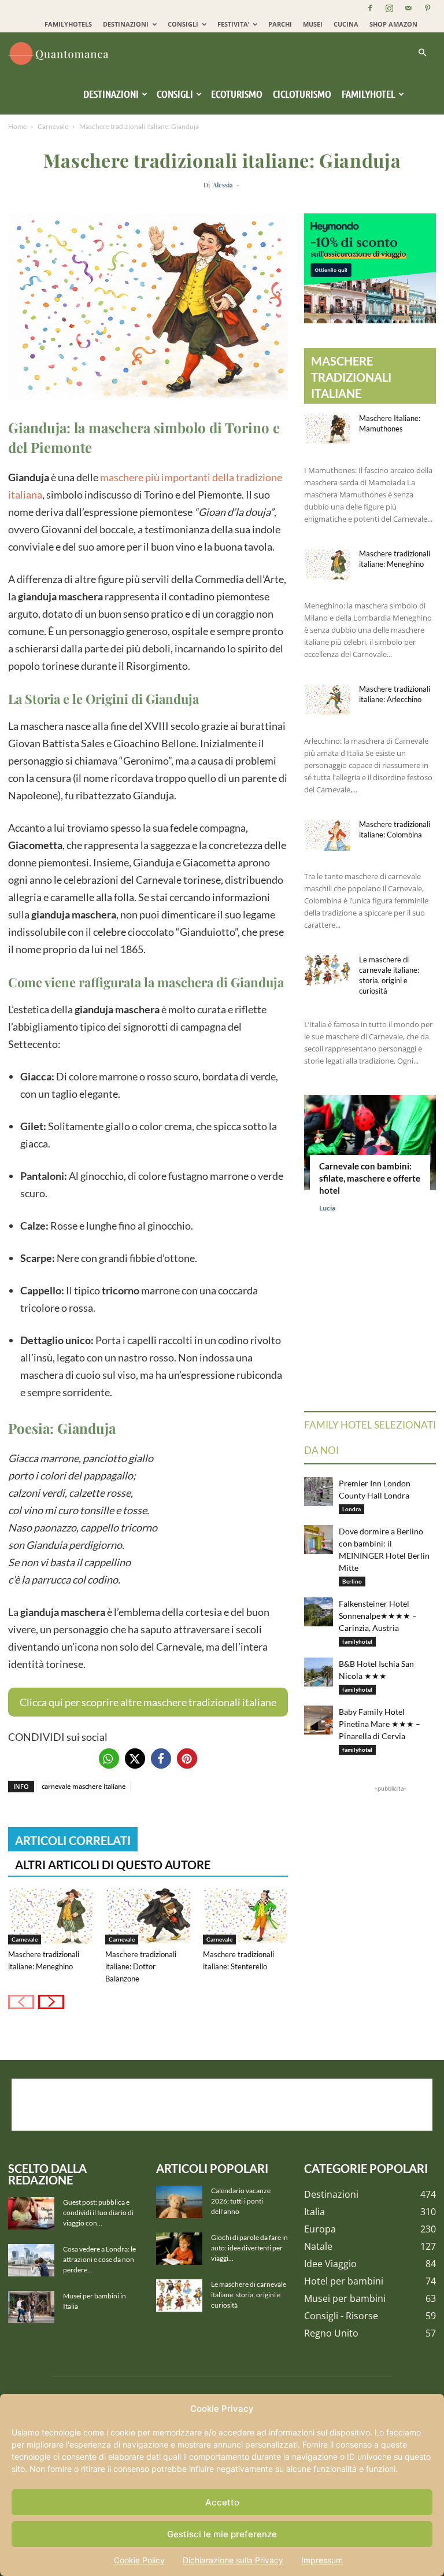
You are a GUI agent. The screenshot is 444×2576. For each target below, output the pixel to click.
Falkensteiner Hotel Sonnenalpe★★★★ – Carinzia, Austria (378, 1616)
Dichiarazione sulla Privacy (233, 2560)
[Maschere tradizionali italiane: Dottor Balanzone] (148, 1915)
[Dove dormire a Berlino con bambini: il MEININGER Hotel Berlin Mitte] (319, 1540)
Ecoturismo (237, 94)
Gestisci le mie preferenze (222, 2534)
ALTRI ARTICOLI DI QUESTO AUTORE (113, 1865)
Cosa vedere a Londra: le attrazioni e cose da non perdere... (99, 2259)
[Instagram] (389, 8)
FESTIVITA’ (233, 24)
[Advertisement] (222, 2105)
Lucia (328, 1208)
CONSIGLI (183, 24)
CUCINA (346, 24)
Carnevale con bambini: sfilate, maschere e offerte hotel (370, 1178)
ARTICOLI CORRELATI (73, 1840)
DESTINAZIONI (126, 24)
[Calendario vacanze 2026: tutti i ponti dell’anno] (179, 2202)
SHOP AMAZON (393, 24)
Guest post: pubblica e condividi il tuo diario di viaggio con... (98, 2213)
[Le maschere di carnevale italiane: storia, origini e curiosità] (327, 970)
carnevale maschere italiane (84, 1786)
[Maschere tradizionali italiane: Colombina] (327, 835)
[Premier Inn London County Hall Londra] (319, 1492)
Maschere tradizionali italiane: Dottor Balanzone (141, 1966)
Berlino (352, 1581)
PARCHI (280, 24)
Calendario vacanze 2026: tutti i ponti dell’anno (241, 2201)
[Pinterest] (427, 8)
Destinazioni (111, 94)
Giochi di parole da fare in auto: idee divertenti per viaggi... (249, 2248)
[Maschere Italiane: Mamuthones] (327, 429)
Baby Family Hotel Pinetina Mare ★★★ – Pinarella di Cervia (380, 1724)
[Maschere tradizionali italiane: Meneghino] (51, 1915)
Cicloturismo (302, 94)
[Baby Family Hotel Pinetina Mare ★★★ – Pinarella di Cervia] (319, 1720)
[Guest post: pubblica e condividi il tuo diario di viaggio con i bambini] (31, 2213)
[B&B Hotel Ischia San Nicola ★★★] (319, 1672)
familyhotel (357, 1641)
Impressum (322, 2560)
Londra (351, 1509)
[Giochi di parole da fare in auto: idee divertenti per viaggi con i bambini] (179, 2249)
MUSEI (313, 24)
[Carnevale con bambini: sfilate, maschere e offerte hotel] (370, 1143)
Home (17, 126)
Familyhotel (369, 94)
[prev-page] (21, 2002)
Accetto (222, 2502)
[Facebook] (370, 8)
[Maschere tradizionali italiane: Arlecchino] (327, 700)
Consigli (175, 94)
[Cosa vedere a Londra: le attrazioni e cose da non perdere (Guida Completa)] (31, 2260)
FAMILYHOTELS (68, 24)
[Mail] (408, 8)
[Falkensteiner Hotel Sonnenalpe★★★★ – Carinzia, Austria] (319, 1612)
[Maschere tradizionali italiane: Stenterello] (245, 1915)
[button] (422, 53)
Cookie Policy (139, 2560)
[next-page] (51, 2002)
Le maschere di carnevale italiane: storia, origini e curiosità (249, 2295)
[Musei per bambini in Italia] (31, 2307)
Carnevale (53, 126)
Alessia (223, 185)
